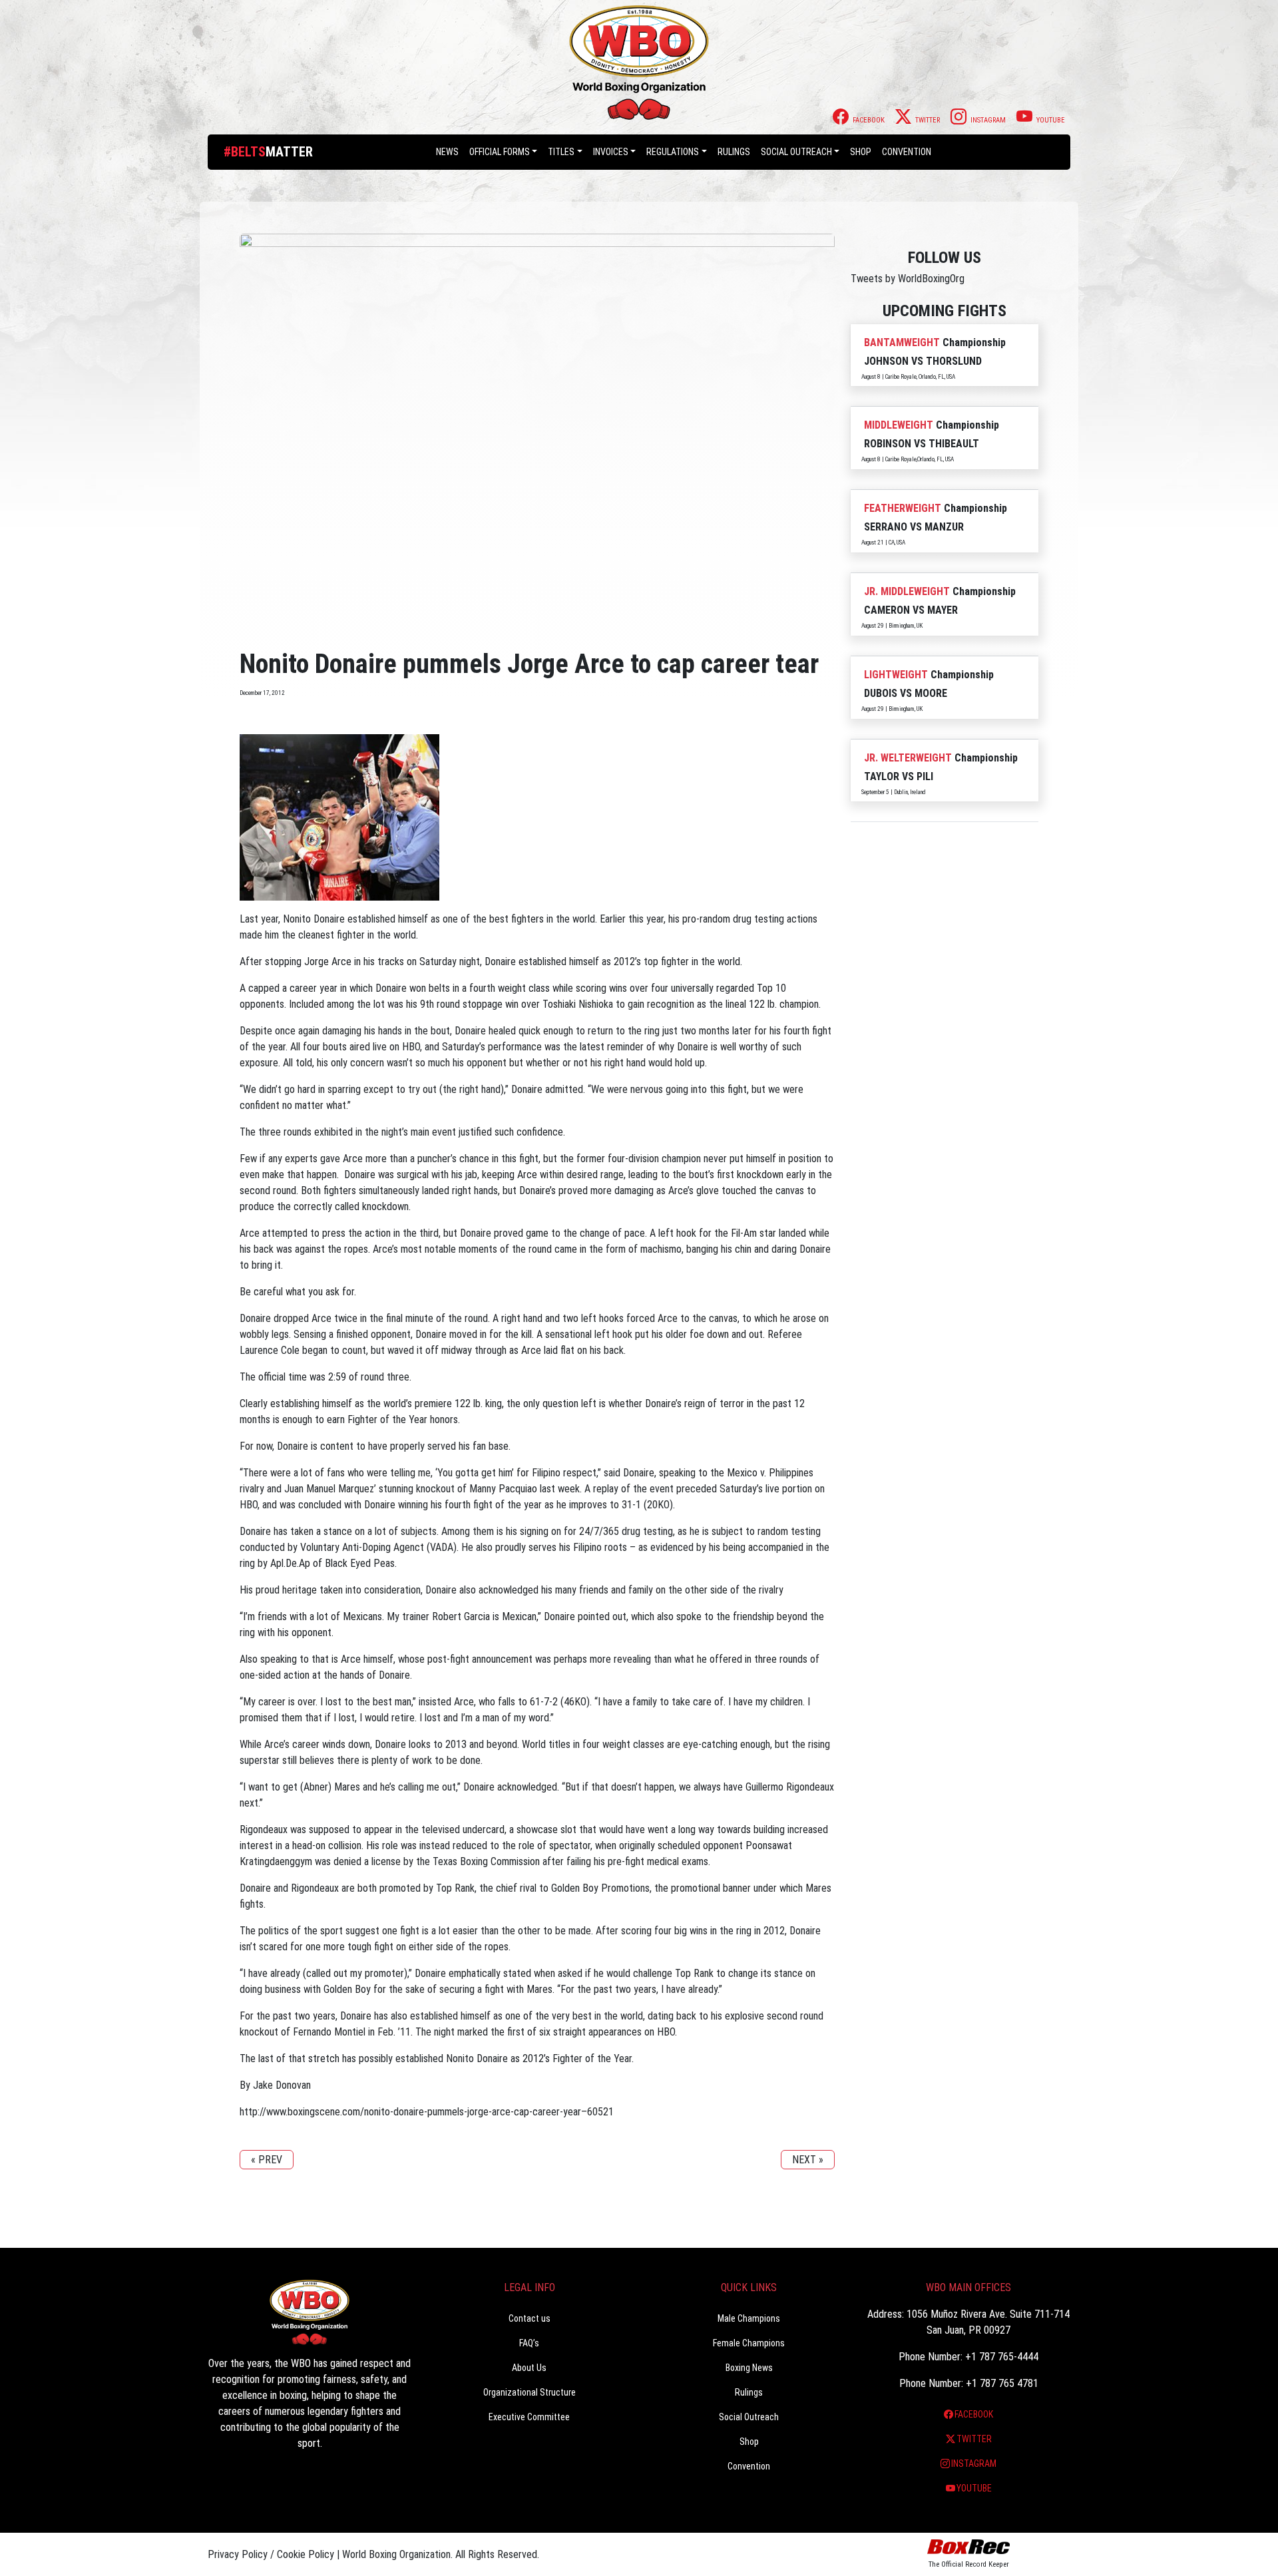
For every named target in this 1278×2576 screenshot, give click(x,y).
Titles (561, 152)
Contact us (530, 2318)
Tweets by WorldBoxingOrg (908, 279)
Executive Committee (529, 2417)
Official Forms (500, 152)
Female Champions (749, 2343)
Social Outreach (796, 152)
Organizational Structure (530, 2392)
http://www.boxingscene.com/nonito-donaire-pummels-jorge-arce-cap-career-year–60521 (427, 2112)
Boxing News (749, 2368)
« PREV (267, 2160)
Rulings (734, 152)
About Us (529, 2368)
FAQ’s (529, 2343)
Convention (749, 2466)
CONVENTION (907, 152)
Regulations (673, 152)
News (447, 152)
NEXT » (808, 2160)
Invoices (611, 152)
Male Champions (749, 2318)
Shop (861, 152)
